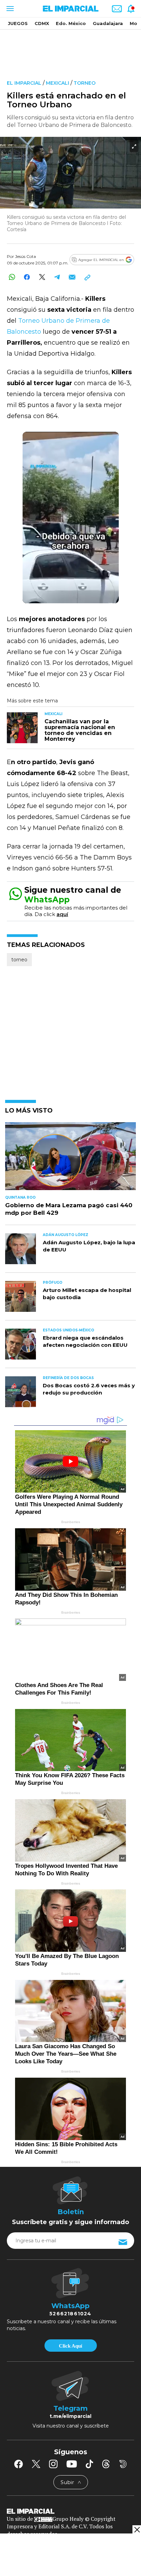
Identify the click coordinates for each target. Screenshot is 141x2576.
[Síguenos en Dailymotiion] (123, 2464)
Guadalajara (108, 23)
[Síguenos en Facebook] (18, 2464)
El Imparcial (24, 83)
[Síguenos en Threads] (106, 2464)
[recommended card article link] (22, 728)
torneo (85, 83)
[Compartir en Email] (72, 277)
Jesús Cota (25, 256)
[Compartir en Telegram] (57, 277)
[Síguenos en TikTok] (89, 2464)
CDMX (42, 23)
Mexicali (57, 83)
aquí (62, 914)
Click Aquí (70, 2346)
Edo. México (71, 23)
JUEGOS (18, 23)
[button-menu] (9, 9)
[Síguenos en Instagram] (53, 2464)
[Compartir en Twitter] (42, 277)
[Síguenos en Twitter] (36, 2464)
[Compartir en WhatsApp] (12, 277)
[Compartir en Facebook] (27, 277)
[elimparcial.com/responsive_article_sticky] (137, 2530)
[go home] (70, 2511)
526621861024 (70, 2314)
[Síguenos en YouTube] (72, 2464)
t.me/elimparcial (70, 2416)
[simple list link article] (70, 1159)
